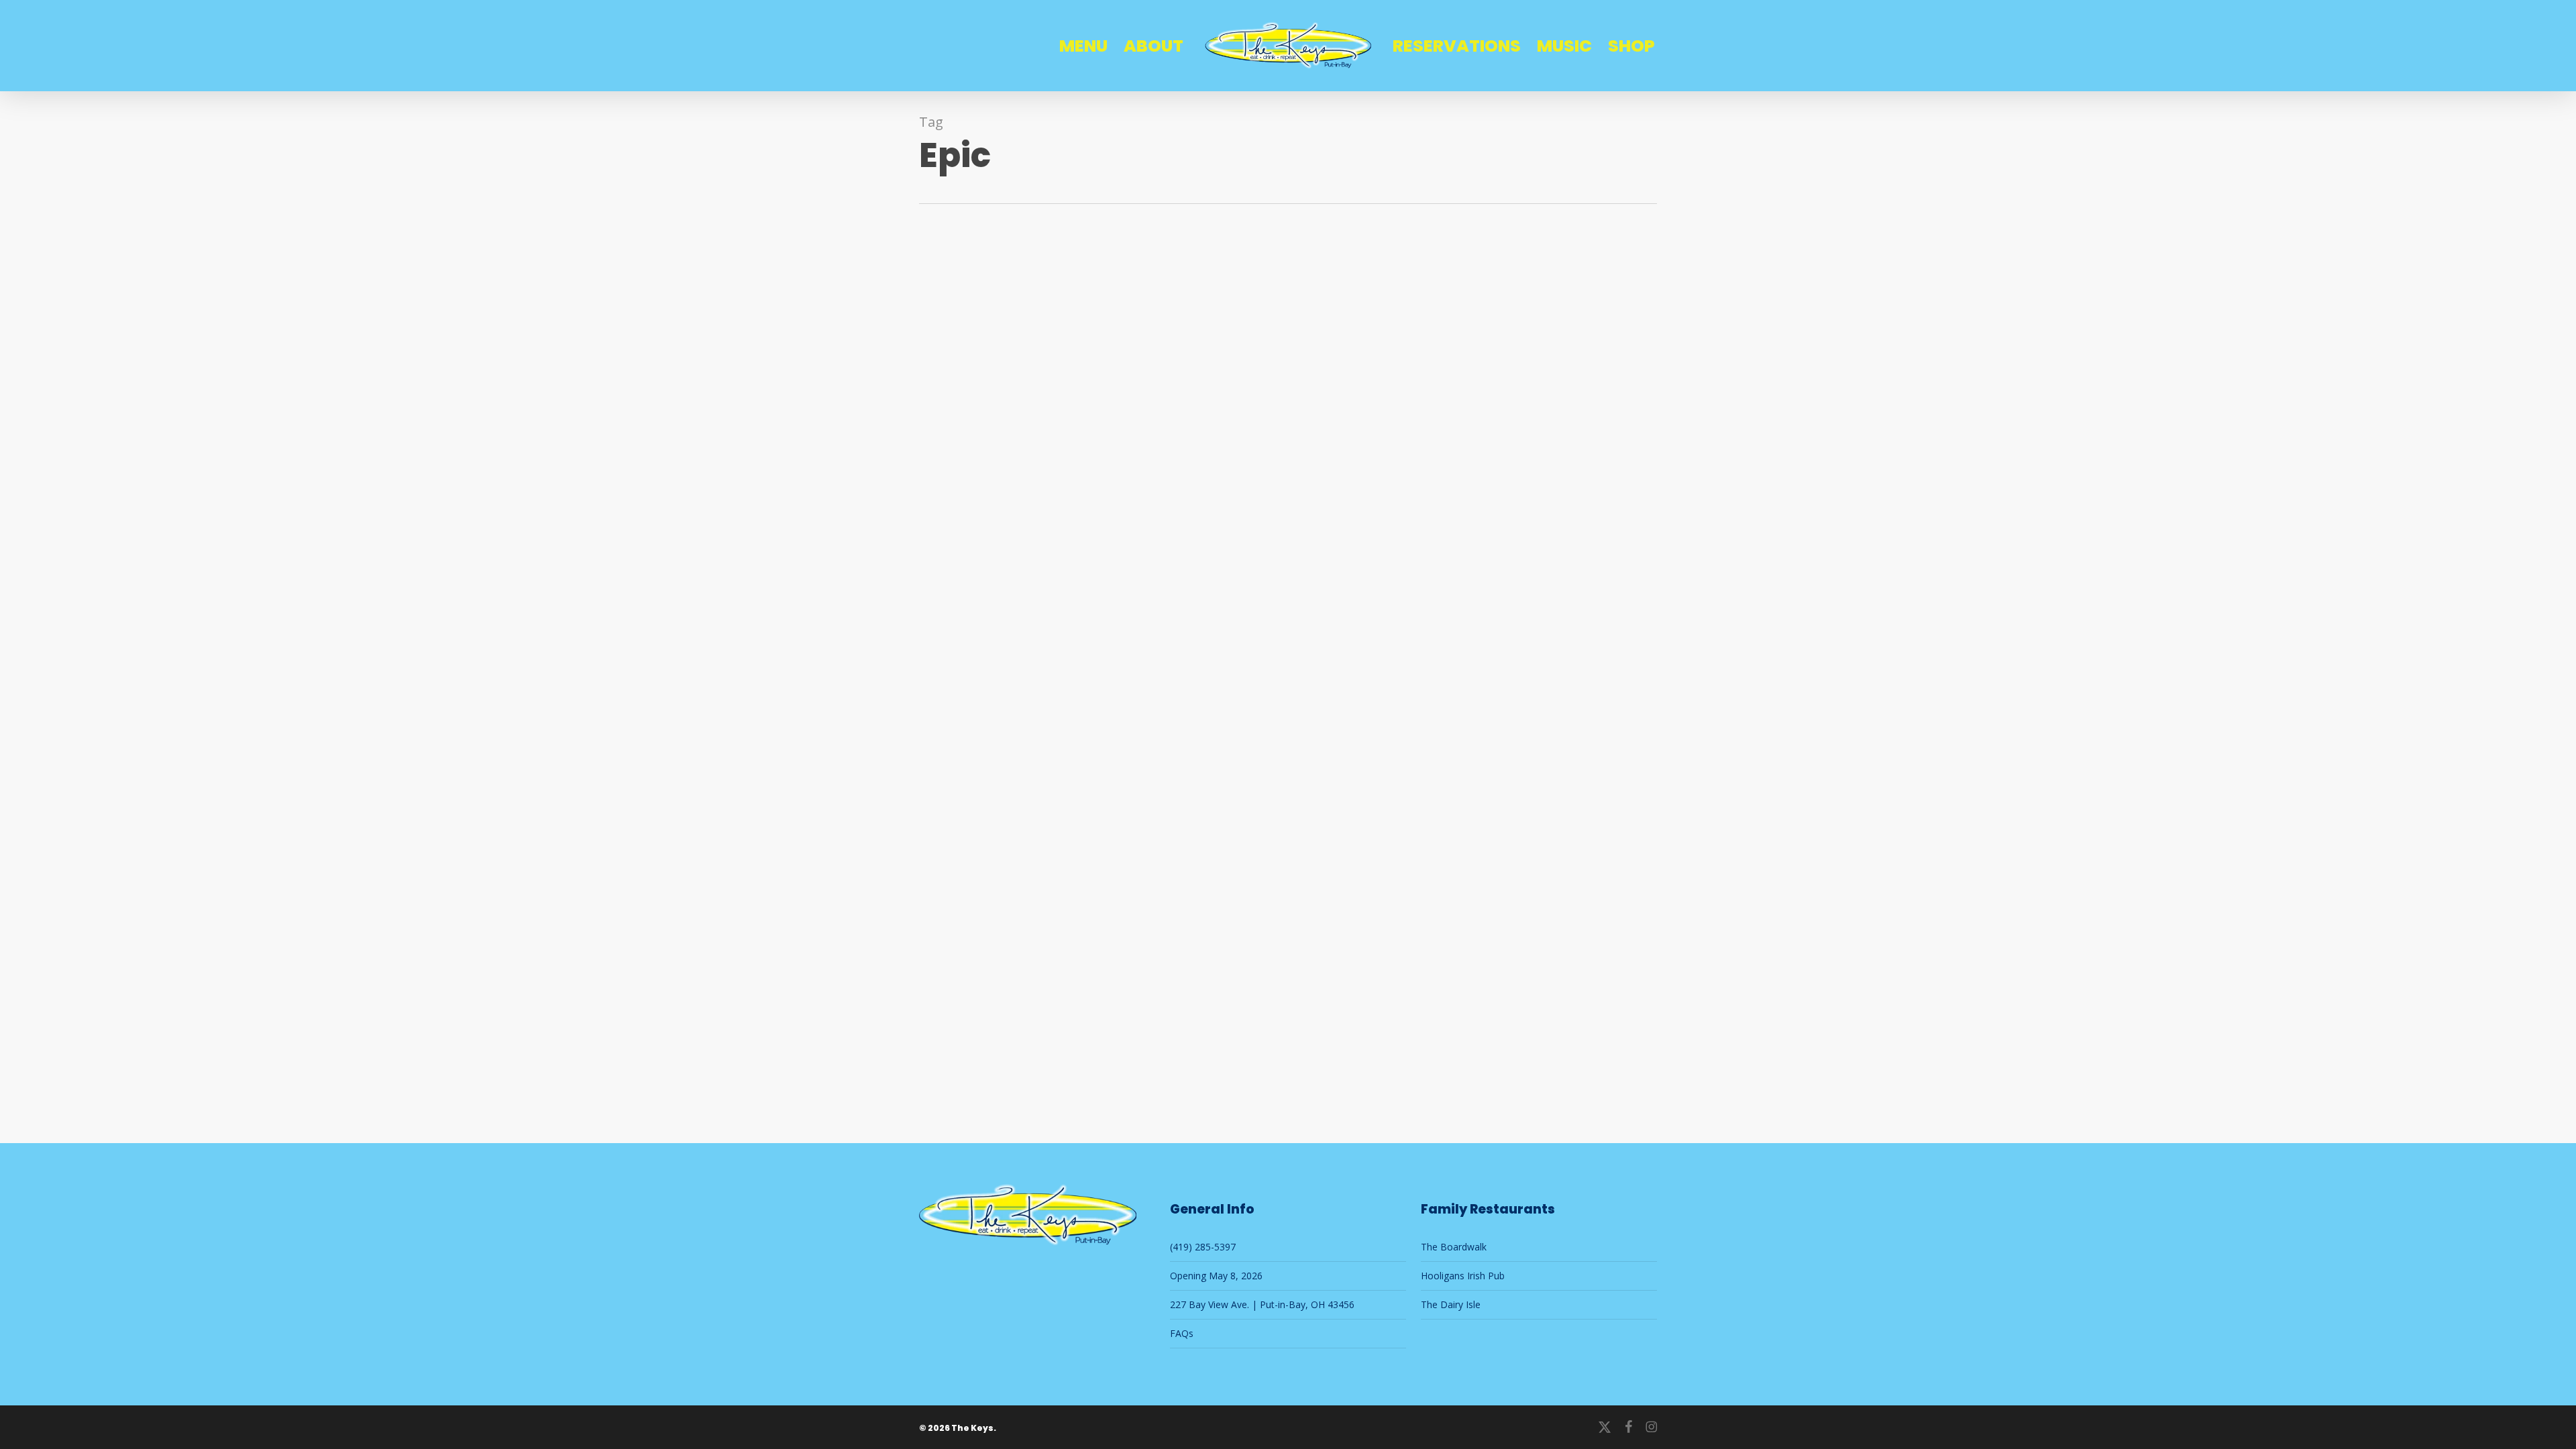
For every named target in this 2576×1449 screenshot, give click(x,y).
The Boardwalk (1454, 1247)
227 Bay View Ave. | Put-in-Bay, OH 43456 (1262, 1304)
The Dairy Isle (1451, 1304)
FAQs (1182, 1333)
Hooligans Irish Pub (1463, 1276)
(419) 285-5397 (1203, 1247)
